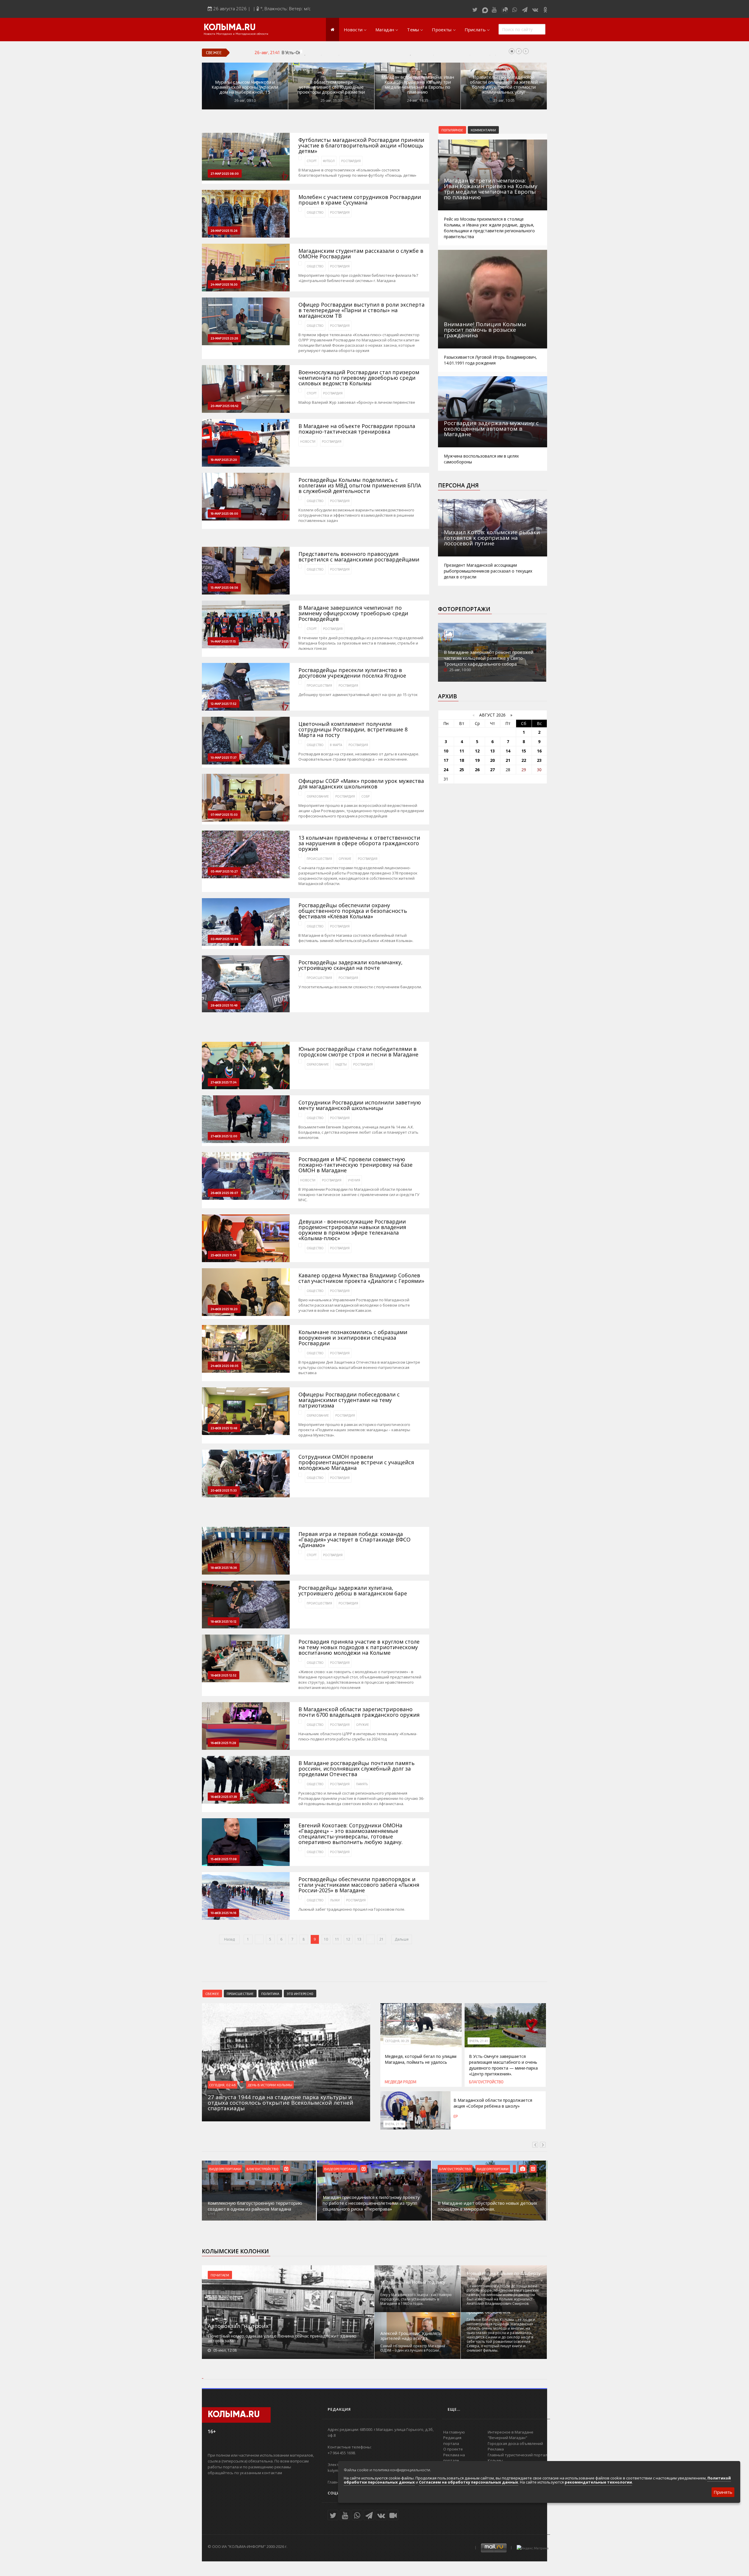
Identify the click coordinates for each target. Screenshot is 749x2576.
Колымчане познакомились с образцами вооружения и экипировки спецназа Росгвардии (353, 1338)
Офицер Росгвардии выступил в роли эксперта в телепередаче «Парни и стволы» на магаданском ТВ (361, 310)
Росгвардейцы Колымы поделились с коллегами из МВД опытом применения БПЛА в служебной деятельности (360, 486)
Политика (270, 1994)
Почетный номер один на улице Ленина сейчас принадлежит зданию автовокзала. (282, 2338)
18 (462, 760)
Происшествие (240, 1994)
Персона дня (458, 485)
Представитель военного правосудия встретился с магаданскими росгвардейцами (359, 557)
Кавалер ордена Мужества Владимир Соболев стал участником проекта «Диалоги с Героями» (361, 1278)
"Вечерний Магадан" (507, 2438)
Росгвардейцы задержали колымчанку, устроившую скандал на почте (351, 965)
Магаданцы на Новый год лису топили (413, 2285)
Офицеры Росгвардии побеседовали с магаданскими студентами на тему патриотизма (349, 1400)
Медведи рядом (401, 2082)
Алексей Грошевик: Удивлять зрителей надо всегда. (411, 2336)
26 (477, 770)
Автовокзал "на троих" (239, 2326)
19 (477, 760)
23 (539, 760)
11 (337, 1939)
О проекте (453, 2449)
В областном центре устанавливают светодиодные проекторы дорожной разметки (331, 87)
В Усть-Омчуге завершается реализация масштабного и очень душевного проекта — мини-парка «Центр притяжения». (401, 52)
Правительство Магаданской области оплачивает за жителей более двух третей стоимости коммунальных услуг (504, 85)
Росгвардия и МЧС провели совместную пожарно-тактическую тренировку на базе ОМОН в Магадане (355, 1165)
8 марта (336, 745)
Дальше (402, 1939)
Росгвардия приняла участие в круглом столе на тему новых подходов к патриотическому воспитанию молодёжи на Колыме (359, 1647)
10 (326, 1939)
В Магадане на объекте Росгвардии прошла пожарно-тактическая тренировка (357, 429)
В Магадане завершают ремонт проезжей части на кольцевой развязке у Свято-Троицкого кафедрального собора (489, 658)
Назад (229, 1939)
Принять (723, 2492)
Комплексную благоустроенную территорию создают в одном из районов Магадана (255, 2206)
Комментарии (483, 130)
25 (462, 770)
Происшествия (319, 685)
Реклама (496, 2449)
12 (348, 1939)
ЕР (456, 2116)
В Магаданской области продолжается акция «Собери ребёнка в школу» (493, 2103)
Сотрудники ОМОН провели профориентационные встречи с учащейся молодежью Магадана (356, 1462)
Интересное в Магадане (511, 2432)
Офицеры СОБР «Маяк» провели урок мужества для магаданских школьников (361, 784)
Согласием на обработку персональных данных (469, 2482)
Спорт (312, 161)
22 (524, 760)
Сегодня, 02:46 (223, 2085)
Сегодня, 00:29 (397, 2041)
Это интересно (300, 1994)
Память (362, 1784)
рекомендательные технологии (598, 2482)
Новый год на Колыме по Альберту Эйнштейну (504, 2276)
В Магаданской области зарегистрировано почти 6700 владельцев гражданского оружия (359, 1712)
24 (446, 770)
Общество (315, 212)
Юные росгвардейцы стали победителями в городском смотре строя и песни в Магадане (358, 1052)
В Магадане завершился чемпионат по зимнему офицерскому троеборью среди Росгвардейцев (353, 613)
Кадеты (341, 1064)
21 (382, 1939)
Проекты (442, 30)
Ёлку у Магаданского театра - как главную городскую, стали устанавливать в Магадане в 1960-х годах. (416, 2299)
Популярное (452, 130)
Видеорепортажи (225, 2169)
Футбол (329, 161)
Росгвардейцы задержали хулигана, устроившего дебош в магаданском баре (353, 1591)
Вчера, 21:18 (394, 2124)
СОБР (365, 796)
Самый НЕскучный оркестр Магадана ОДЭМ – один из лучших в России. (413, 2348)
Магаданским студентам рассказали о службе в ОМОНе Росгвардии (361, 254)
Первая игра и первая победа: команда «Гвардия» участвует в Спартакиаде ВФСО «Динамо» (354, 1540)
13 (359, 1939)
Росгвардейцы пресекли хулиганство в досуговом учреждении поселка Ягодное (352, 673)
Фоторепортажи (464, 609)
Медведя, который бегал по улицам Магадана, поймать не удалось (421, 2059)
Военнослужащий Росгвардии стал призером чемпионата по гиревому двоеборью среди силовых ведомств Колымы (359, 378)
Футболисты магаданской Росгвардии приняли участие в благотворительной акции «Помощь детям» (361, 146)
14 (508, 751)
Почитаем (220, 2275)
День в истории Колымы (270, 2085)
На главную (454, 2432)
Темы (413, 30)
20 (492, 760)
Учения (354, 1180)
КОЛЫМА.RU (230, 28)
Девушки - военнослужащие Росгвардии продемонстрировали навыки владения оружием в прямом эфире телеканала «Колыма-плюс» (352, 1230)
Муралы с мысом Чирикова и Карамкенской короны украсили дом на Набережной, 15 (245, 87)
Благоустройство (486, 2082)
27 (492, 770)
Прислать (475, 30)
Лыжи (335, 1900)
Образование (318, 796)
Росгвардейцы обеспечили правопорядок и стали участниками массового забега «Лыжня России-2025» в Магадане (359, 1885)
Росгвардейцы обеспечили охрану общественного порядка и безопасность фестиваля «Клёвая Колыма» (353, 911)
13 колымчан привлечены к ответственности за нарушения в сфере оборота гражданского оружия (359, 843)
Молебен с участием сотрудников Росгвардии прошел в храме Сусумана (360, 200)
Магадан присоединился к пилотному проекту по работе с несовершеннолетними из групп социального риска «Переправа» (371, 2203)
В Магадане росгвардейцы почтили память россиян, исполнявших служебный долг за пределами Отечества (357, 1769)
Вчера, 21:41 (479, 2041)
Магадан (385, 30)
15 (524, 751)
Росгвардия (351, 161)
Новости (353, 30)
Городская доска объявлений (515, 2443)
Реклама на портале (454, 2458)
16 (539, 751)
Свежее (212, 1994)
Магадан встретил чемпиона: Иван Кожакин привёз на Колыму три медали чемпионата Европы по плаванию (418, 85)
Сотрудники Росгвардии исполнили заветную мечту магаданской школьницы (360, 1105)
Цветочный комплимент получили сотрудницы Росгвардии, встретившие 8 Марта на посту (353, 730)
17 (446, 760)
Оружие (345, 859)
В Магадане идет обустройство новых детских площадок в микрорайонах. (487, 2206)
